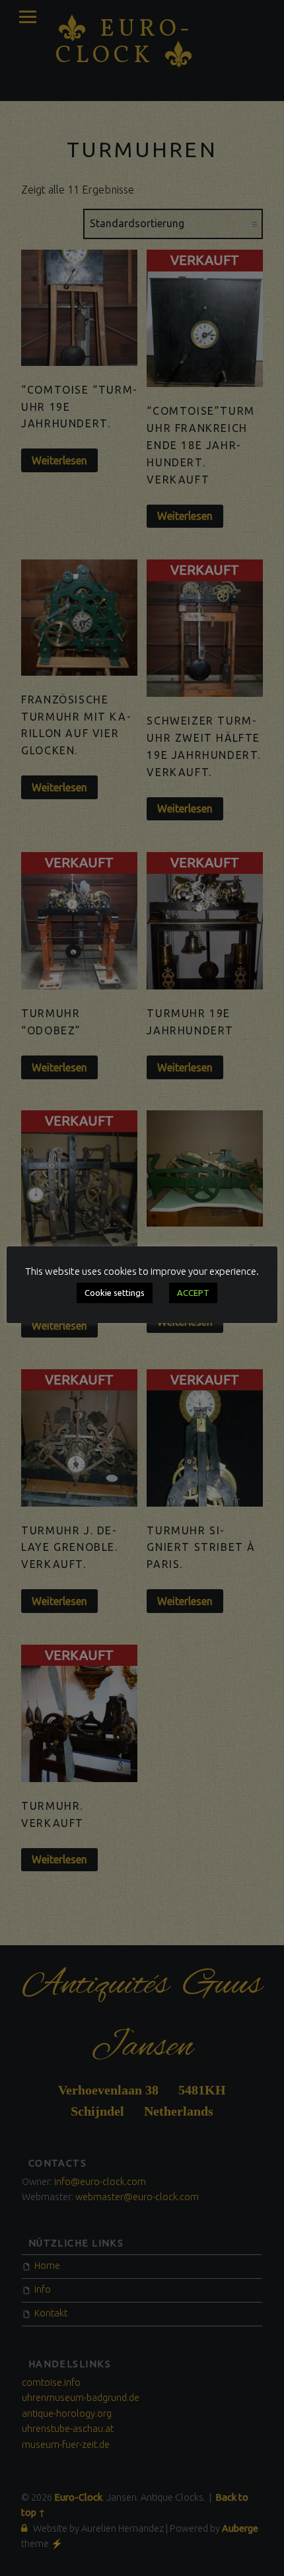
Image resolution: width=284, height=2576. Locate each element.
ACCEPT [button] (193, 1293)
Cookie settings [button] (115, 1293)
